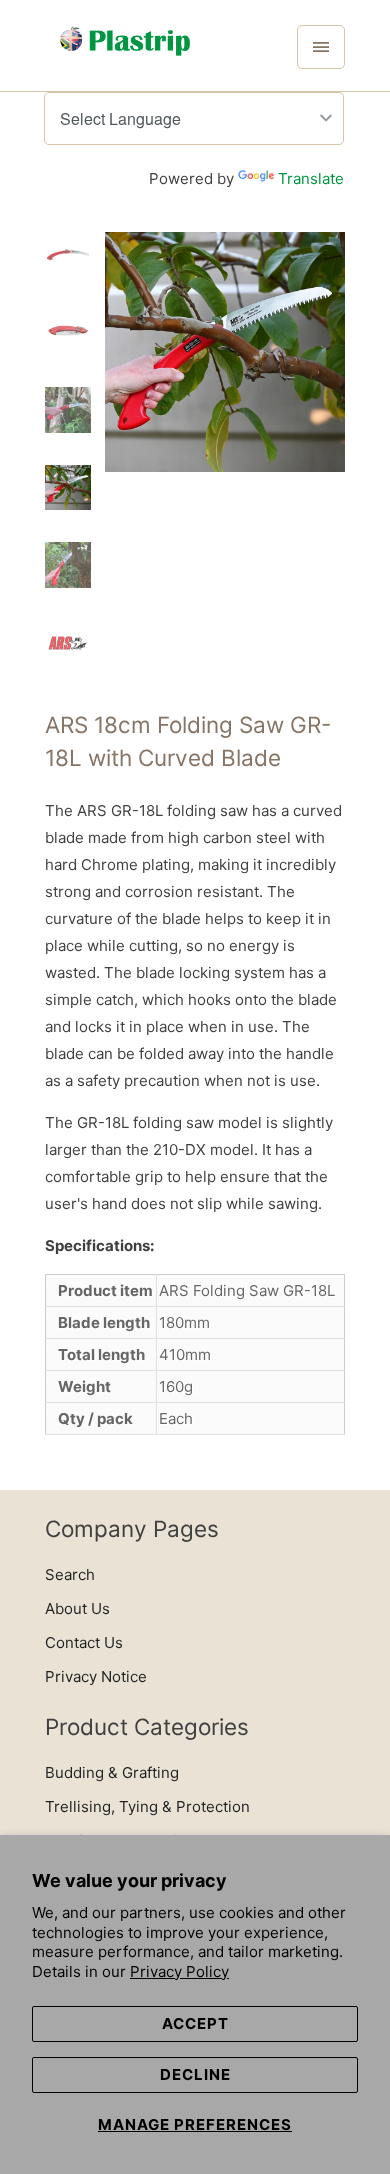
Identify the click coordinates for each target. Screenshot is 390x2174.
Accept (195, 2023)
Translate (311, 178)
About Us (77, 1608)
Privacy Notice (96, 1676)
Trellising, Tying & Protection (147, 1806)
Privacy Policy (179, 1971)
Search (70, 1574)
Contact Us (84, 1642)
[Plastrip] (125, 53)
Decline (195, 2074)
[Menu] (321, 47)
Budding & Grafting (112, 1772)
